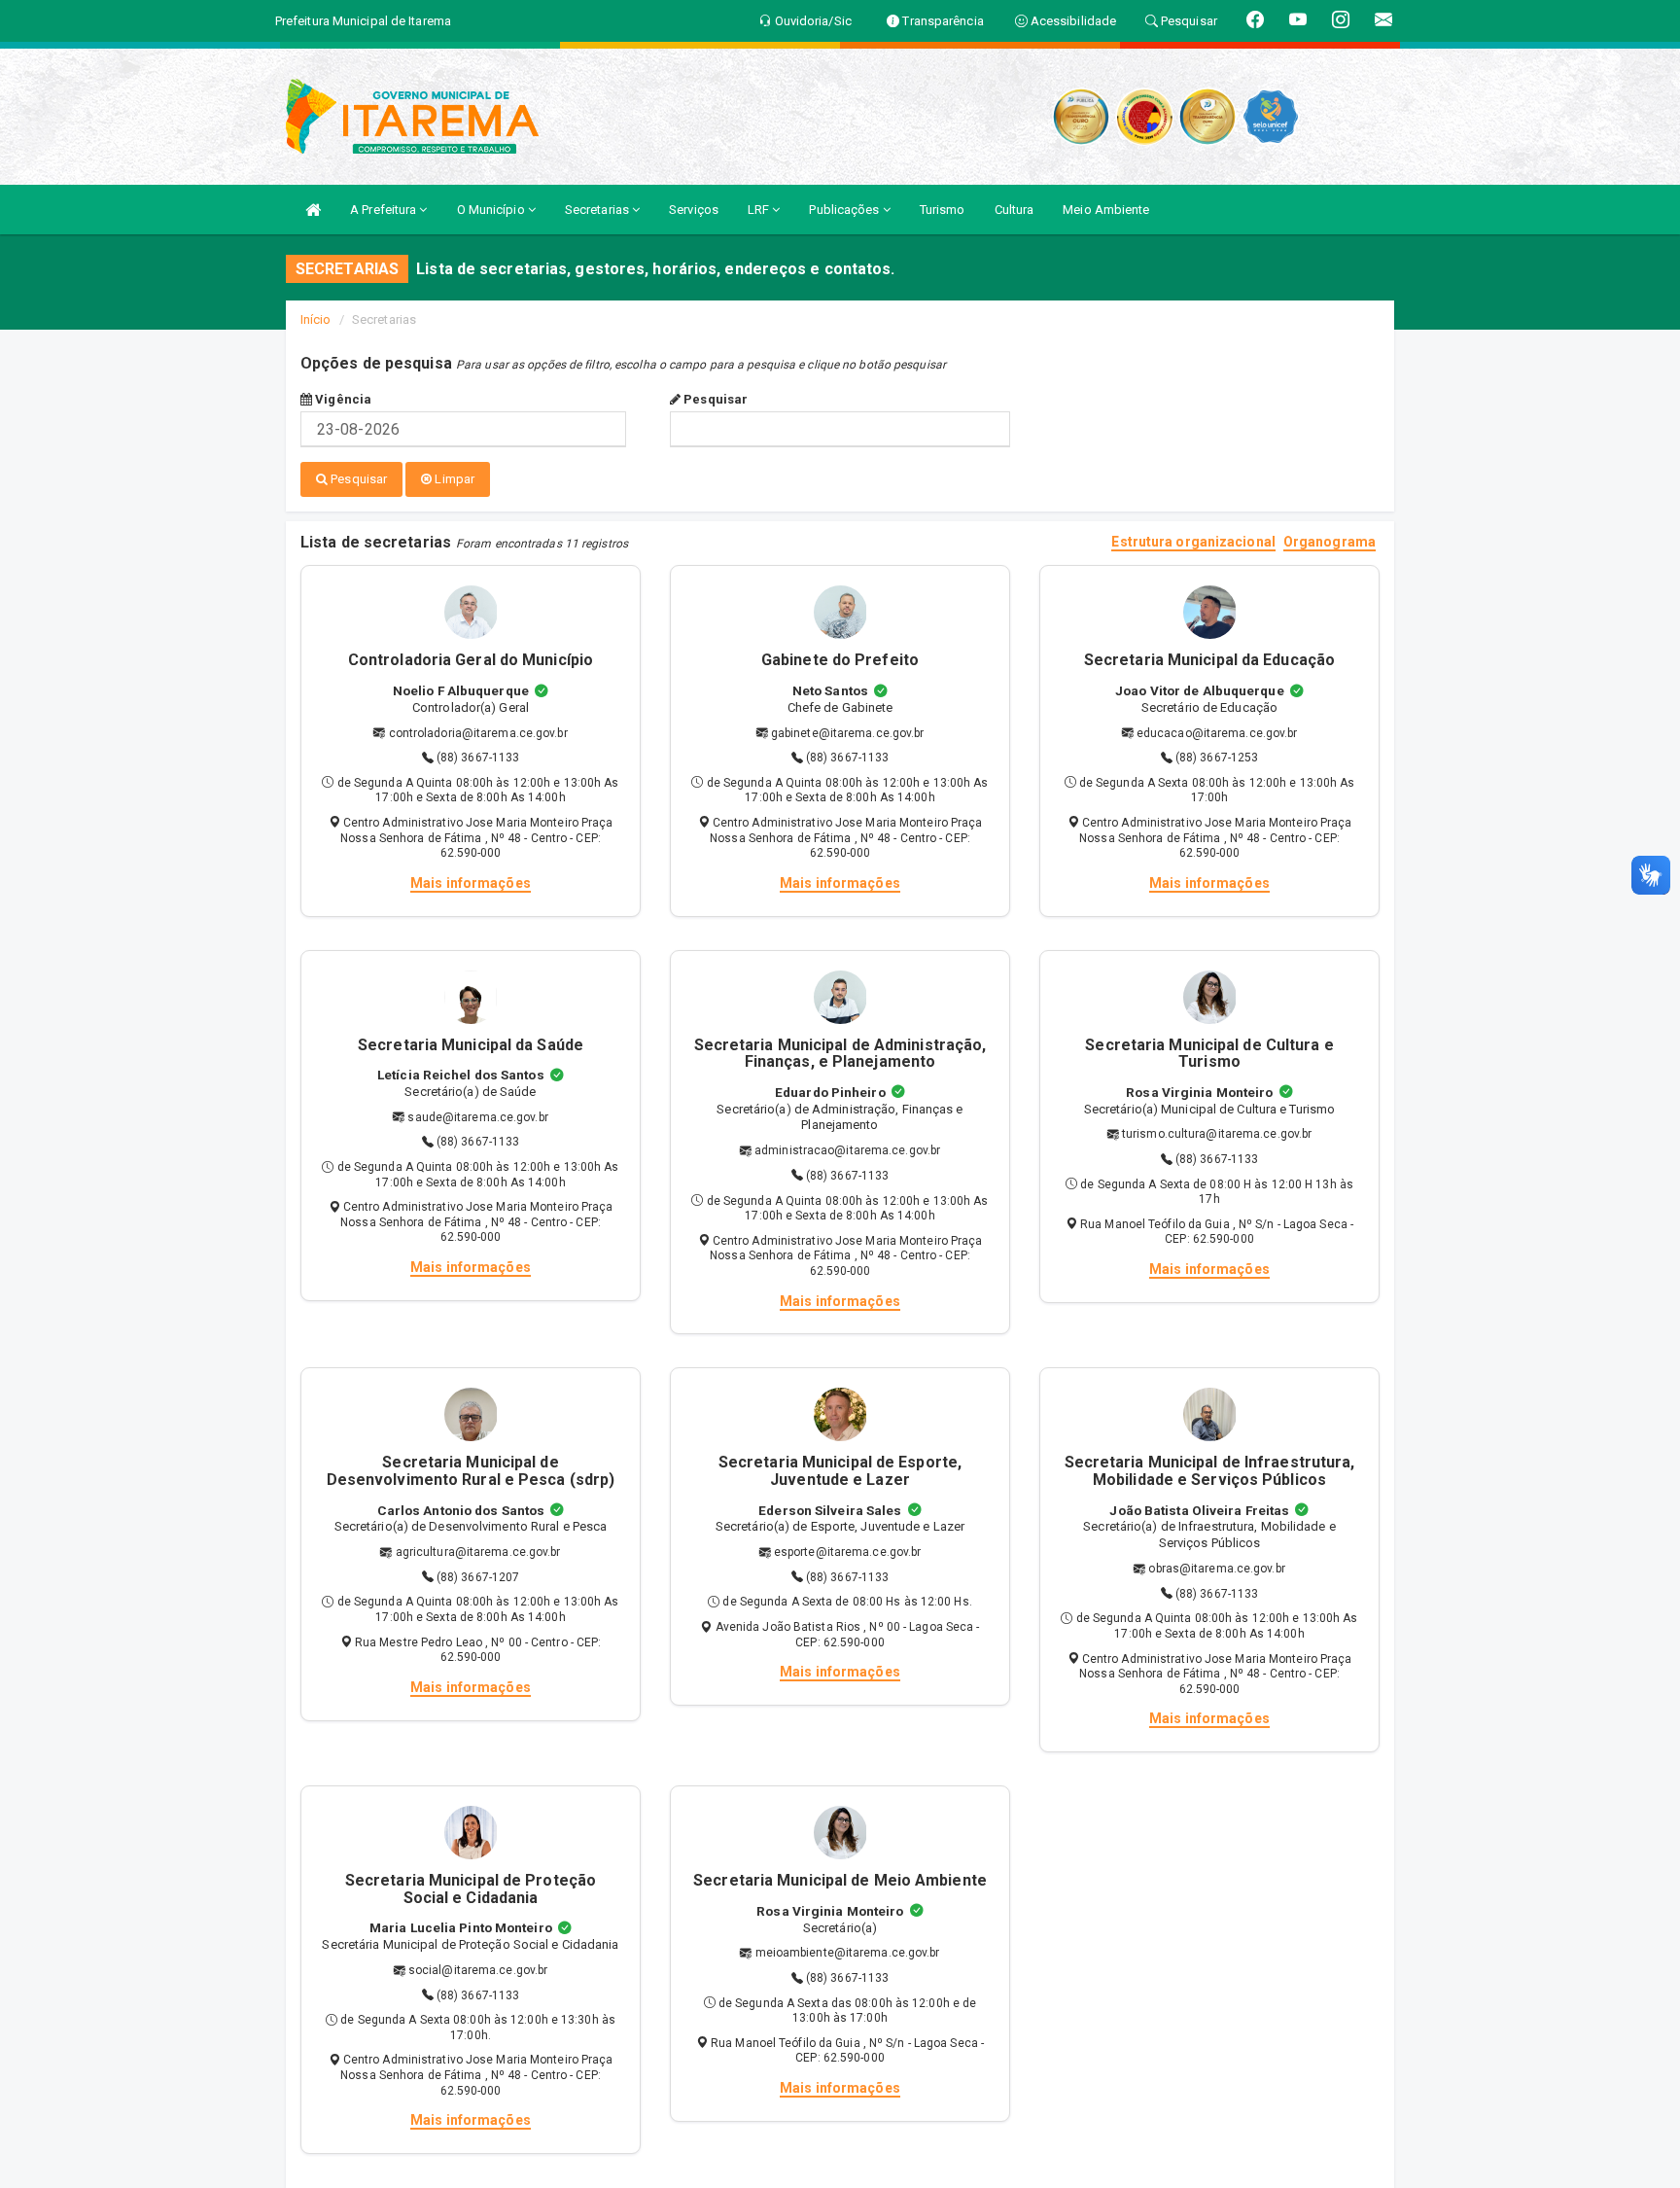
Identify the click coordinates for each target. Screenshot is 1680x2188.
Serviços (694, 210)
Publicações (845, 210)
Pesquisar (714, 399)
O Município (492, 210)
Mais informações (471, 883)
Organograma (1330, 542)
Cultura (1015, 210)
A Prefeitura (385, 210)
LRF (760, 210)
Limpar (453, 479)
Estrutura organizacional (1193, 542)
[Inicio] (313, 210)
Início (316, 319)
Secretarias (598, 210)
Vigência (342, 399)
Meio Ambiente (1106, 210)
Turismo (943, 210)
